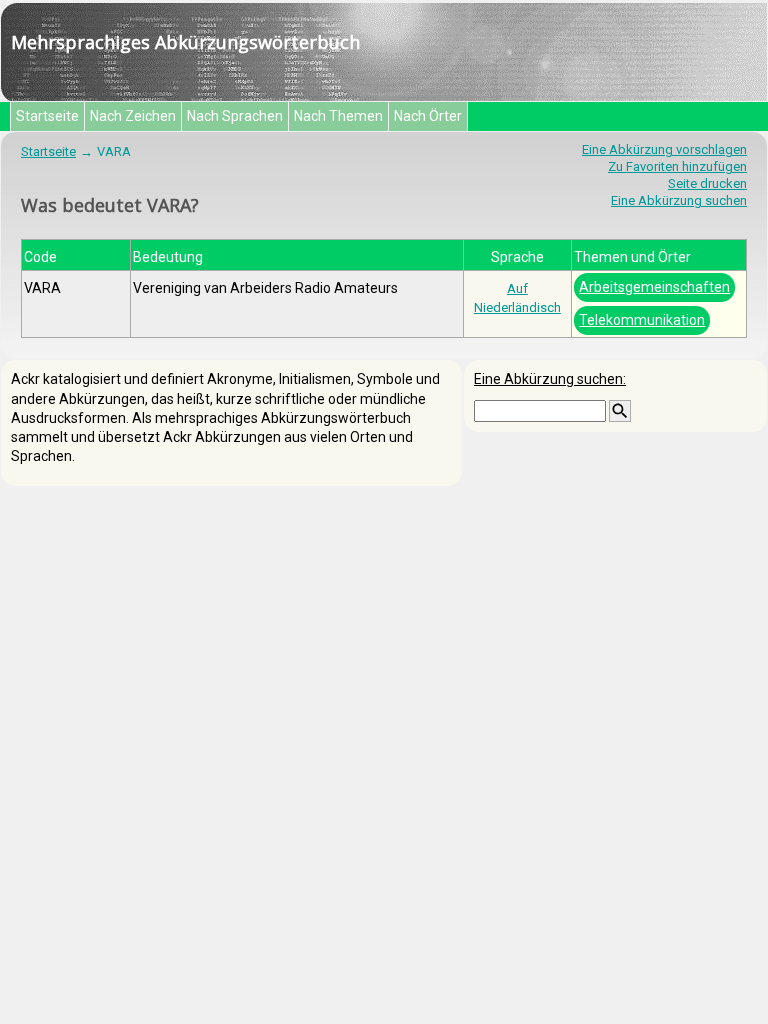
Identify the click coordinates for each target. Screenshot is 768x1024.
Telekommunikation (642, 320)
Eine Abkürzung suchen (679, 200)
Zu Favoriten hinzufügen (677, 166)
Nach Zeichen (133, 116)
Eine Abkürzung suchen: (550, 379)
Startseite (47, 116)
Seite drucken (707, 183)
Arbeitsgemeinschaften (654, 287)
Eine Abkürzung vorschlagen (664, 149)
